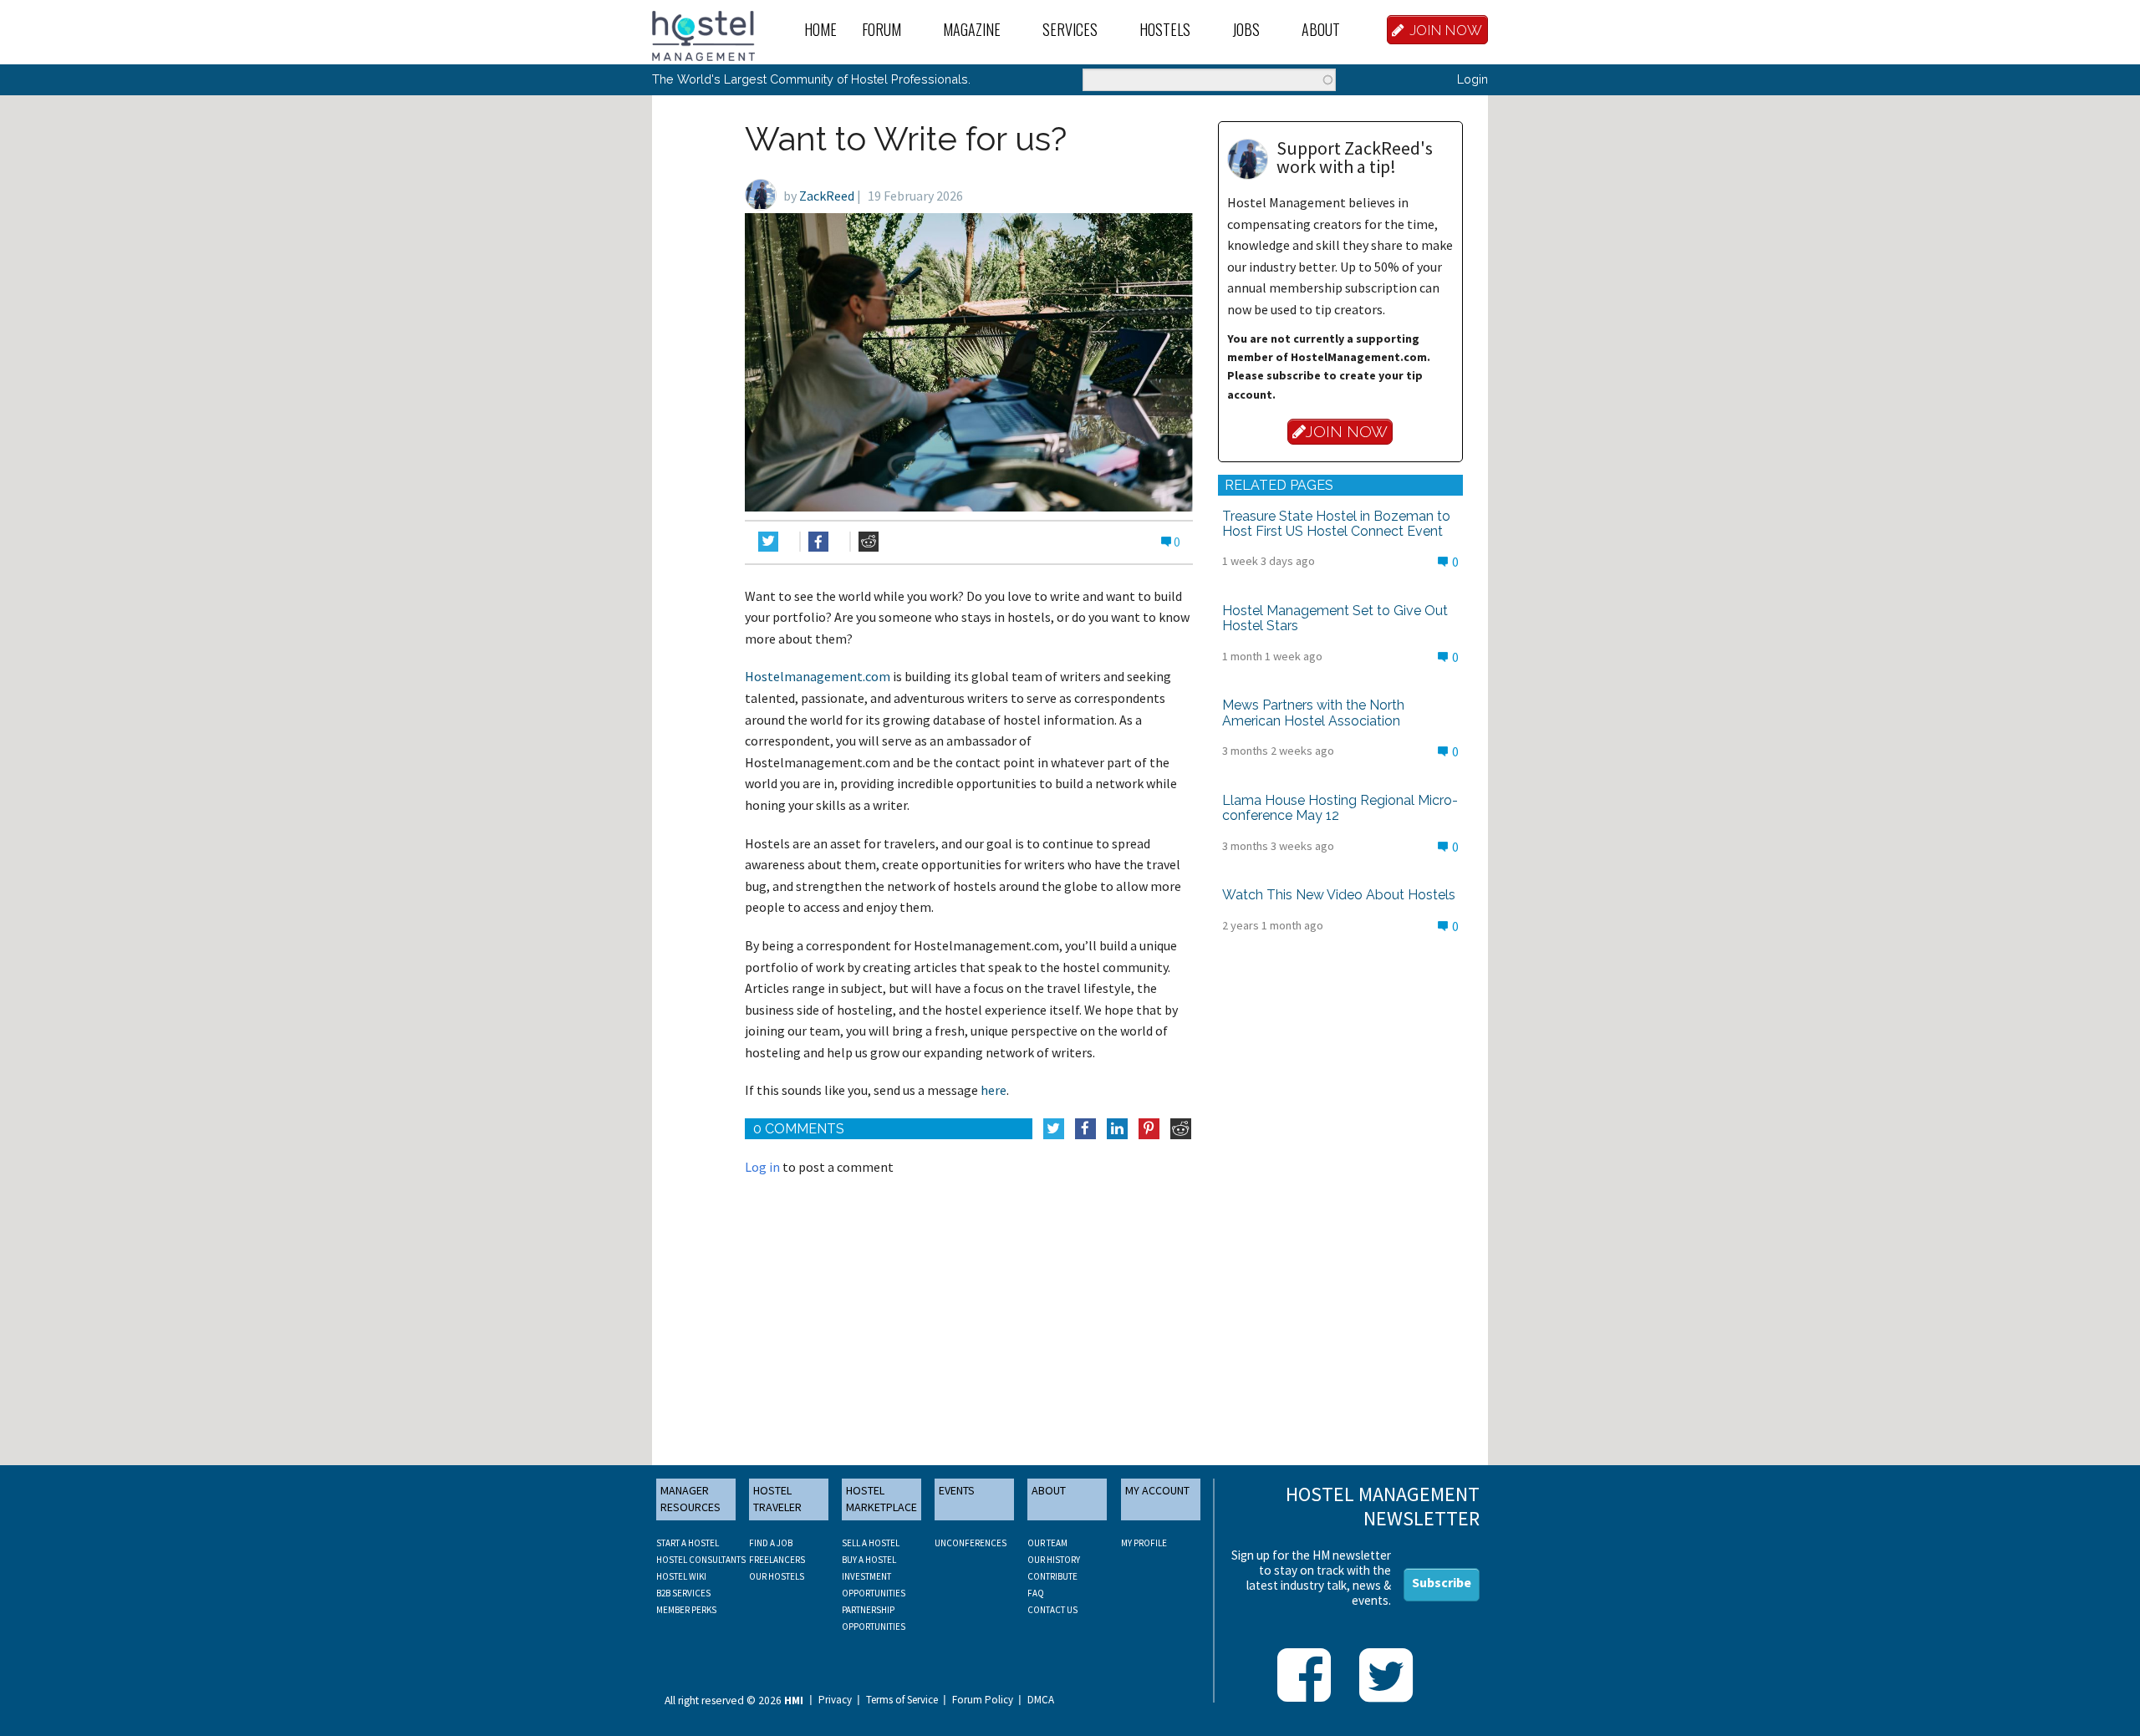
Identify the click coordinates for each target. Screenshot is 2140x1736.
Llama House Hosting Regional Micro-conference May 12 (1340, 808)
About (1321, 29)
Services (1070, 29)
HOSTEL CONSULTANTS (701, 1560)
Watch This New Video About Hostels (1339, 895)
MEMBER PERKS (686, 1610)
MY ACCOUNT (1157, 1490)
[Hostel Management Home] (703, 34)
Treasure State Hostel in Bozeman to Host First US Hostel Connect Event (1336, 524)
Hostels (1165, 29)
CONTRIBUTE (1052, 1576)
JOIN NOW (1446, 30)
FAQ (1036, 1593)
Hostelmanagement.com (818, 676)
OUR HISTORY (1054, 1560)
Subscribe (1442, 1582)
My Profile (1144, 1543)
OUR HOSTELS (777, 1576)
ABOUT (1049, 1490)
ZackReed (827, 196)
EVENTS (957, 1490)
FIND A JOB (771, 1543)
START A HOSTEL (688, 1543)
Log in (762, 1167)
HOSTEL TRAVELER (777, 1499)
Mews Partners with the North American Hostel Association (1313, 713)
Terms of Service (902, 1700)
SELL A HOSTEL (871, 1543)
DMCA (1041, 1700)
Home (820, 29)
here (994, 1090)
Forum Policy (983, 1700)
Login (1473, 79)
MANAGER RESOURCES (690, 1499)
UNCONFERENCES (971, 1543)
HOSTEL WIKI (681, 1576)
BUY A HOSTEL (869, 1560)
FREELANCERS (777, 1560)
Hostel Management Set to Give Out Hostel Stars (1335, 618)
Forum (881, 29)
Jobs (1246, 29)
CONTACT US (1052, 1610)
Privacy (835, 1700)
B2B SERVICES (683, 1593)
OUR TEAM (1047, 1543)
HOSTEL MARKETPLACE (881, 1499)
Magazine (972, 29)
